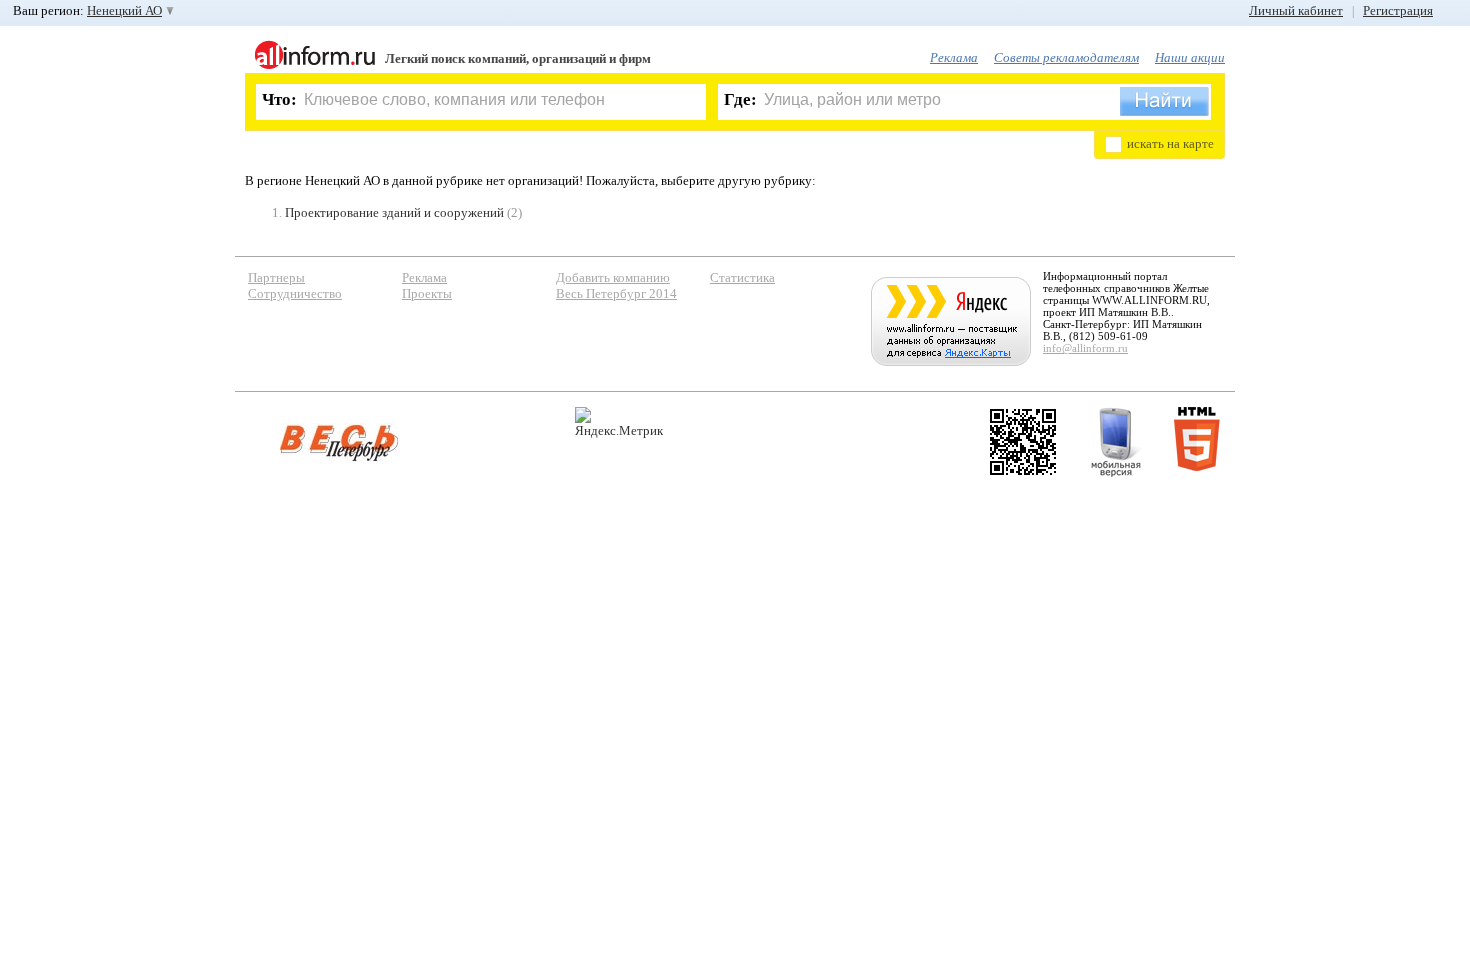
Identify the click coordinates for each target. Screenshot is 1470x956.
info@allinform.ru (1085, 348)
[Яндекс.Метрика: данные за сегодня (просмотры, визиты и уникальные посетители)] (619, 422)
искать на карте (1170, 143)
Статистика (742, 277)
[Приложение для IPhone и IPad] (1023, 442)
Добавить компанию (613, 277)
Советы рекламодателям (1066, 57)
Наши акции (1190, 57)
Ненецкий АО (124, 10)
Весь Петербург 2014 (616, 293)
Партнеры (276, 277)
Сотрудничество (295, 293)
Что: (279, 99)
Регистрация (1398, 10)
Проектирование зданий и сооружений (394, 212)
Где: (740, 99)
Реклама (954, 57)
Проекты (427, 293)
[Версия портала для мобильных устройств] (1116, 442)
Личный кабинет (1296, 10)
